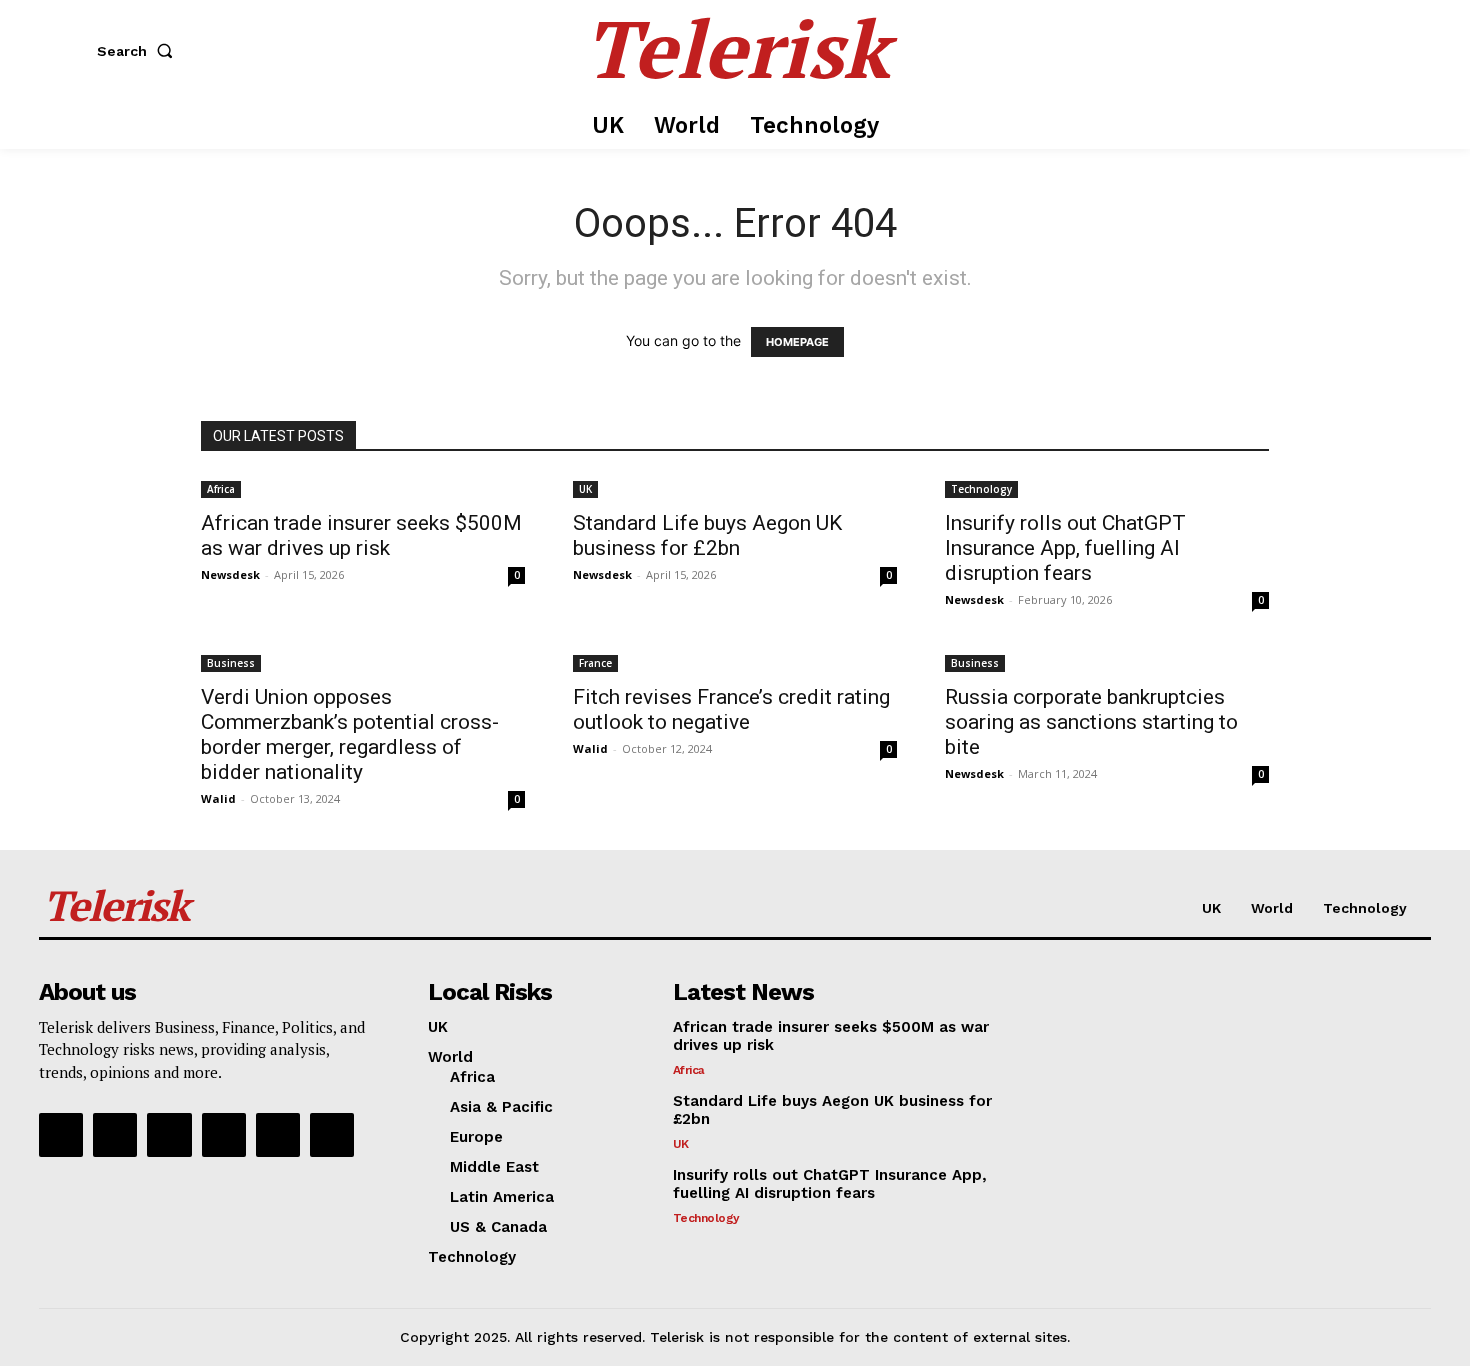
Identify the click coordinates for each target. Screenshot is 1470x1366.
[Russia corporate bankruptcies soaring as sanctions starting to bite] (1107, 661)
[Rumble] (169, 1135)
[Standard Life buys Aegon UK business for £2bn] (735, 487)
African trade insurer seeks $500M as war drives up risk (361, 535)
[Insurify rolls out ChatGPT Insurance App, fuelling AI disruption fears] (1107, 487)
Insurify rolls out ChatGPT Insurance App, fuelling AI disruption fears (1065, 548)
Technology (981, 489)
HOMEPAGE (797, 342)
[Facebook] (61, 1135)
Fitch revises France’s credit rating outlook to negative (731, 709)
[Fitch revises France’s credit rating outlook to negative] (735, 661)
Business (231, 663)
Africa (221, 489)
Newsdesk (230, 574)
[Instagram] (115, 1135)
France (595, 663)
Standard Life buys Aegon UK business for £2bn (707, 535)
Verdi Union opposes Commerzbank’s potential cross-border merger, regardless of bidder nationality (350, 734)
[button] (139, 51)
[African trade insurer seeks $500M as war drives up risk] (363, 487)
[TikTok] (224, 1135)
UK (585, 489)
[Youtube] (332, 1135)
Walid (218, 798)
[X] (278, 1135)
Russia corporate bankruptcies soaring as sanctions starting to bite (1091, 722)
